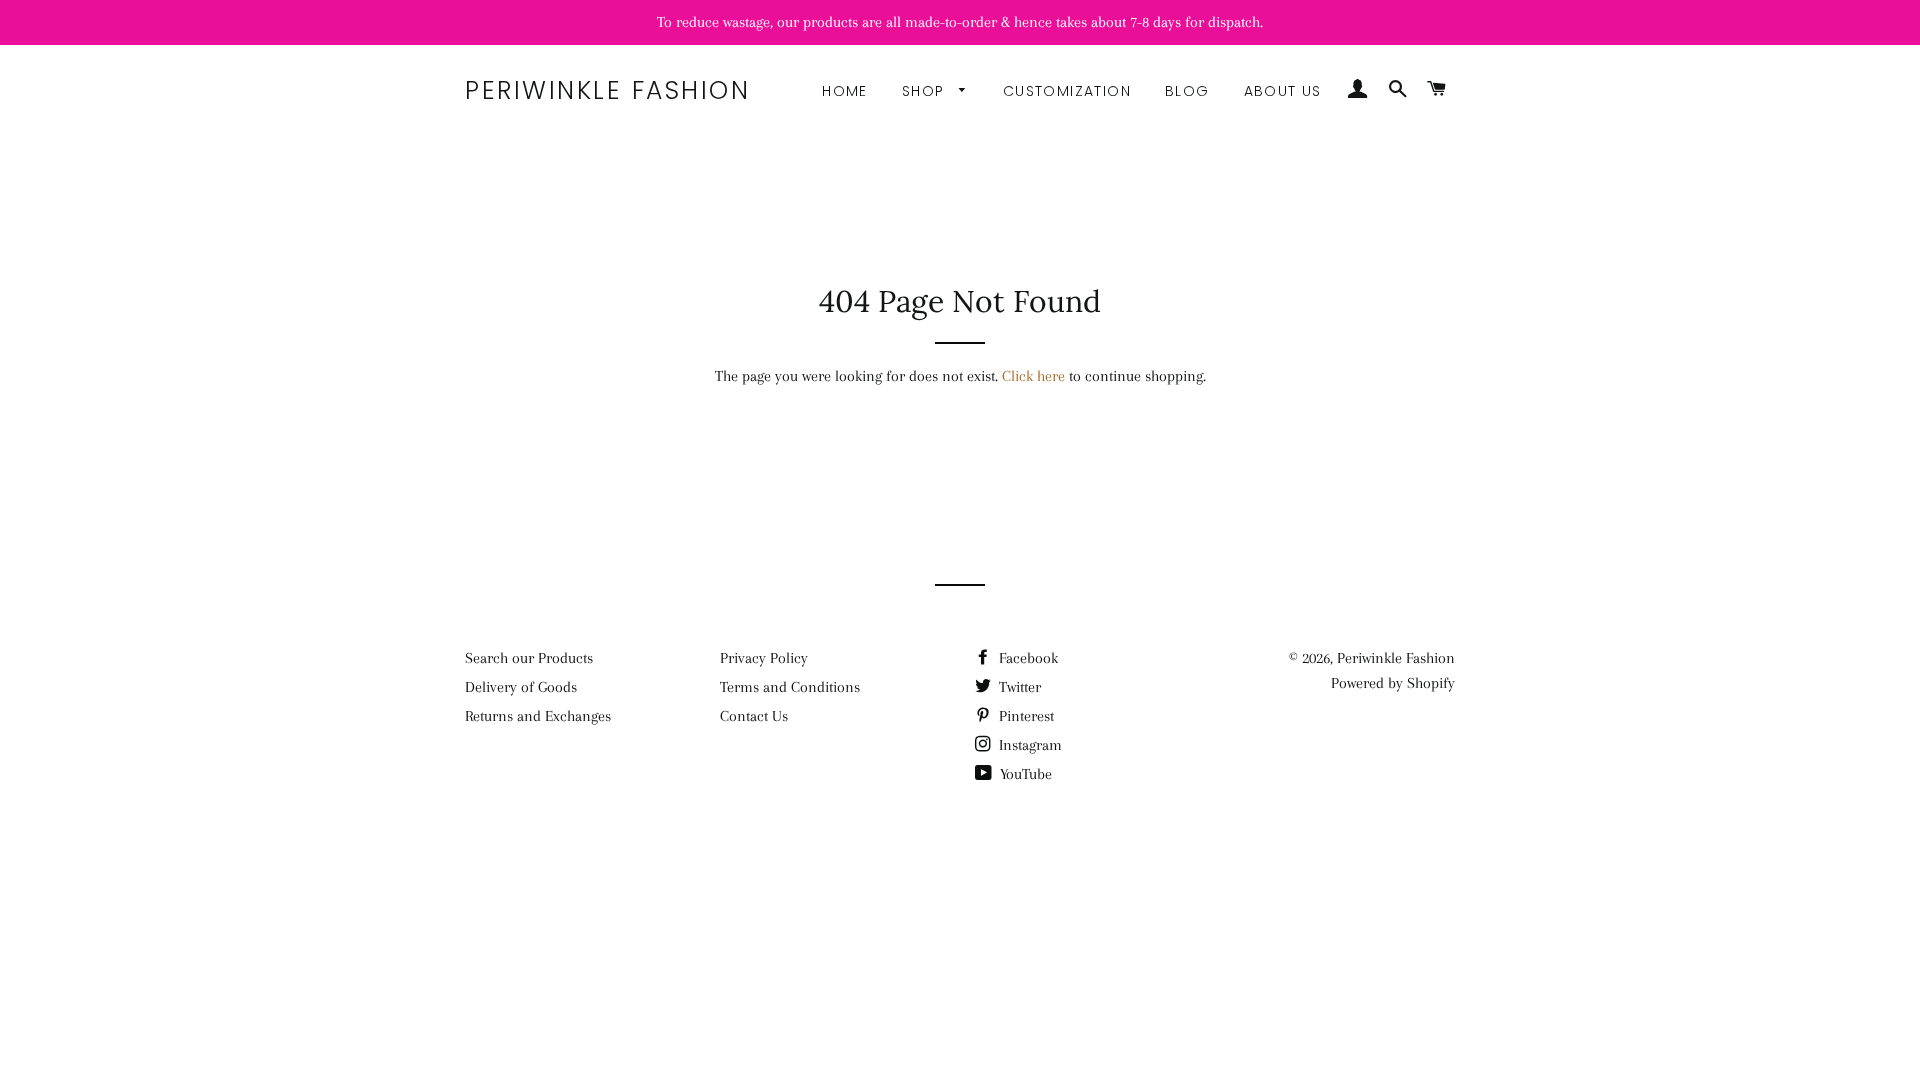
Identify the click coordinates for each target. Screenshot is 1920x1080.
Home (845, 91)
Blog (1187, 91)
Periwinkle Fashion (607, 90)
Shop (926, 91)
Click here (1033, 376)
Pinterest (1024, 716)
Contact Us (754, 716)
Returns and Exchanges (538, 716)
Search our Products (529, 658)
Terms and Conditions (790, 687)
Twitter (1018, 687)
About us (1283, 91)
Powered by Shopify (1393, 683)
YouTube (1024, 774)
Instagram (1028, 745)
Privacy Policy (764, 658)
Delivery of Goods (521, 687)
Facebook (1026, 658)
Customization (1067, 91)
